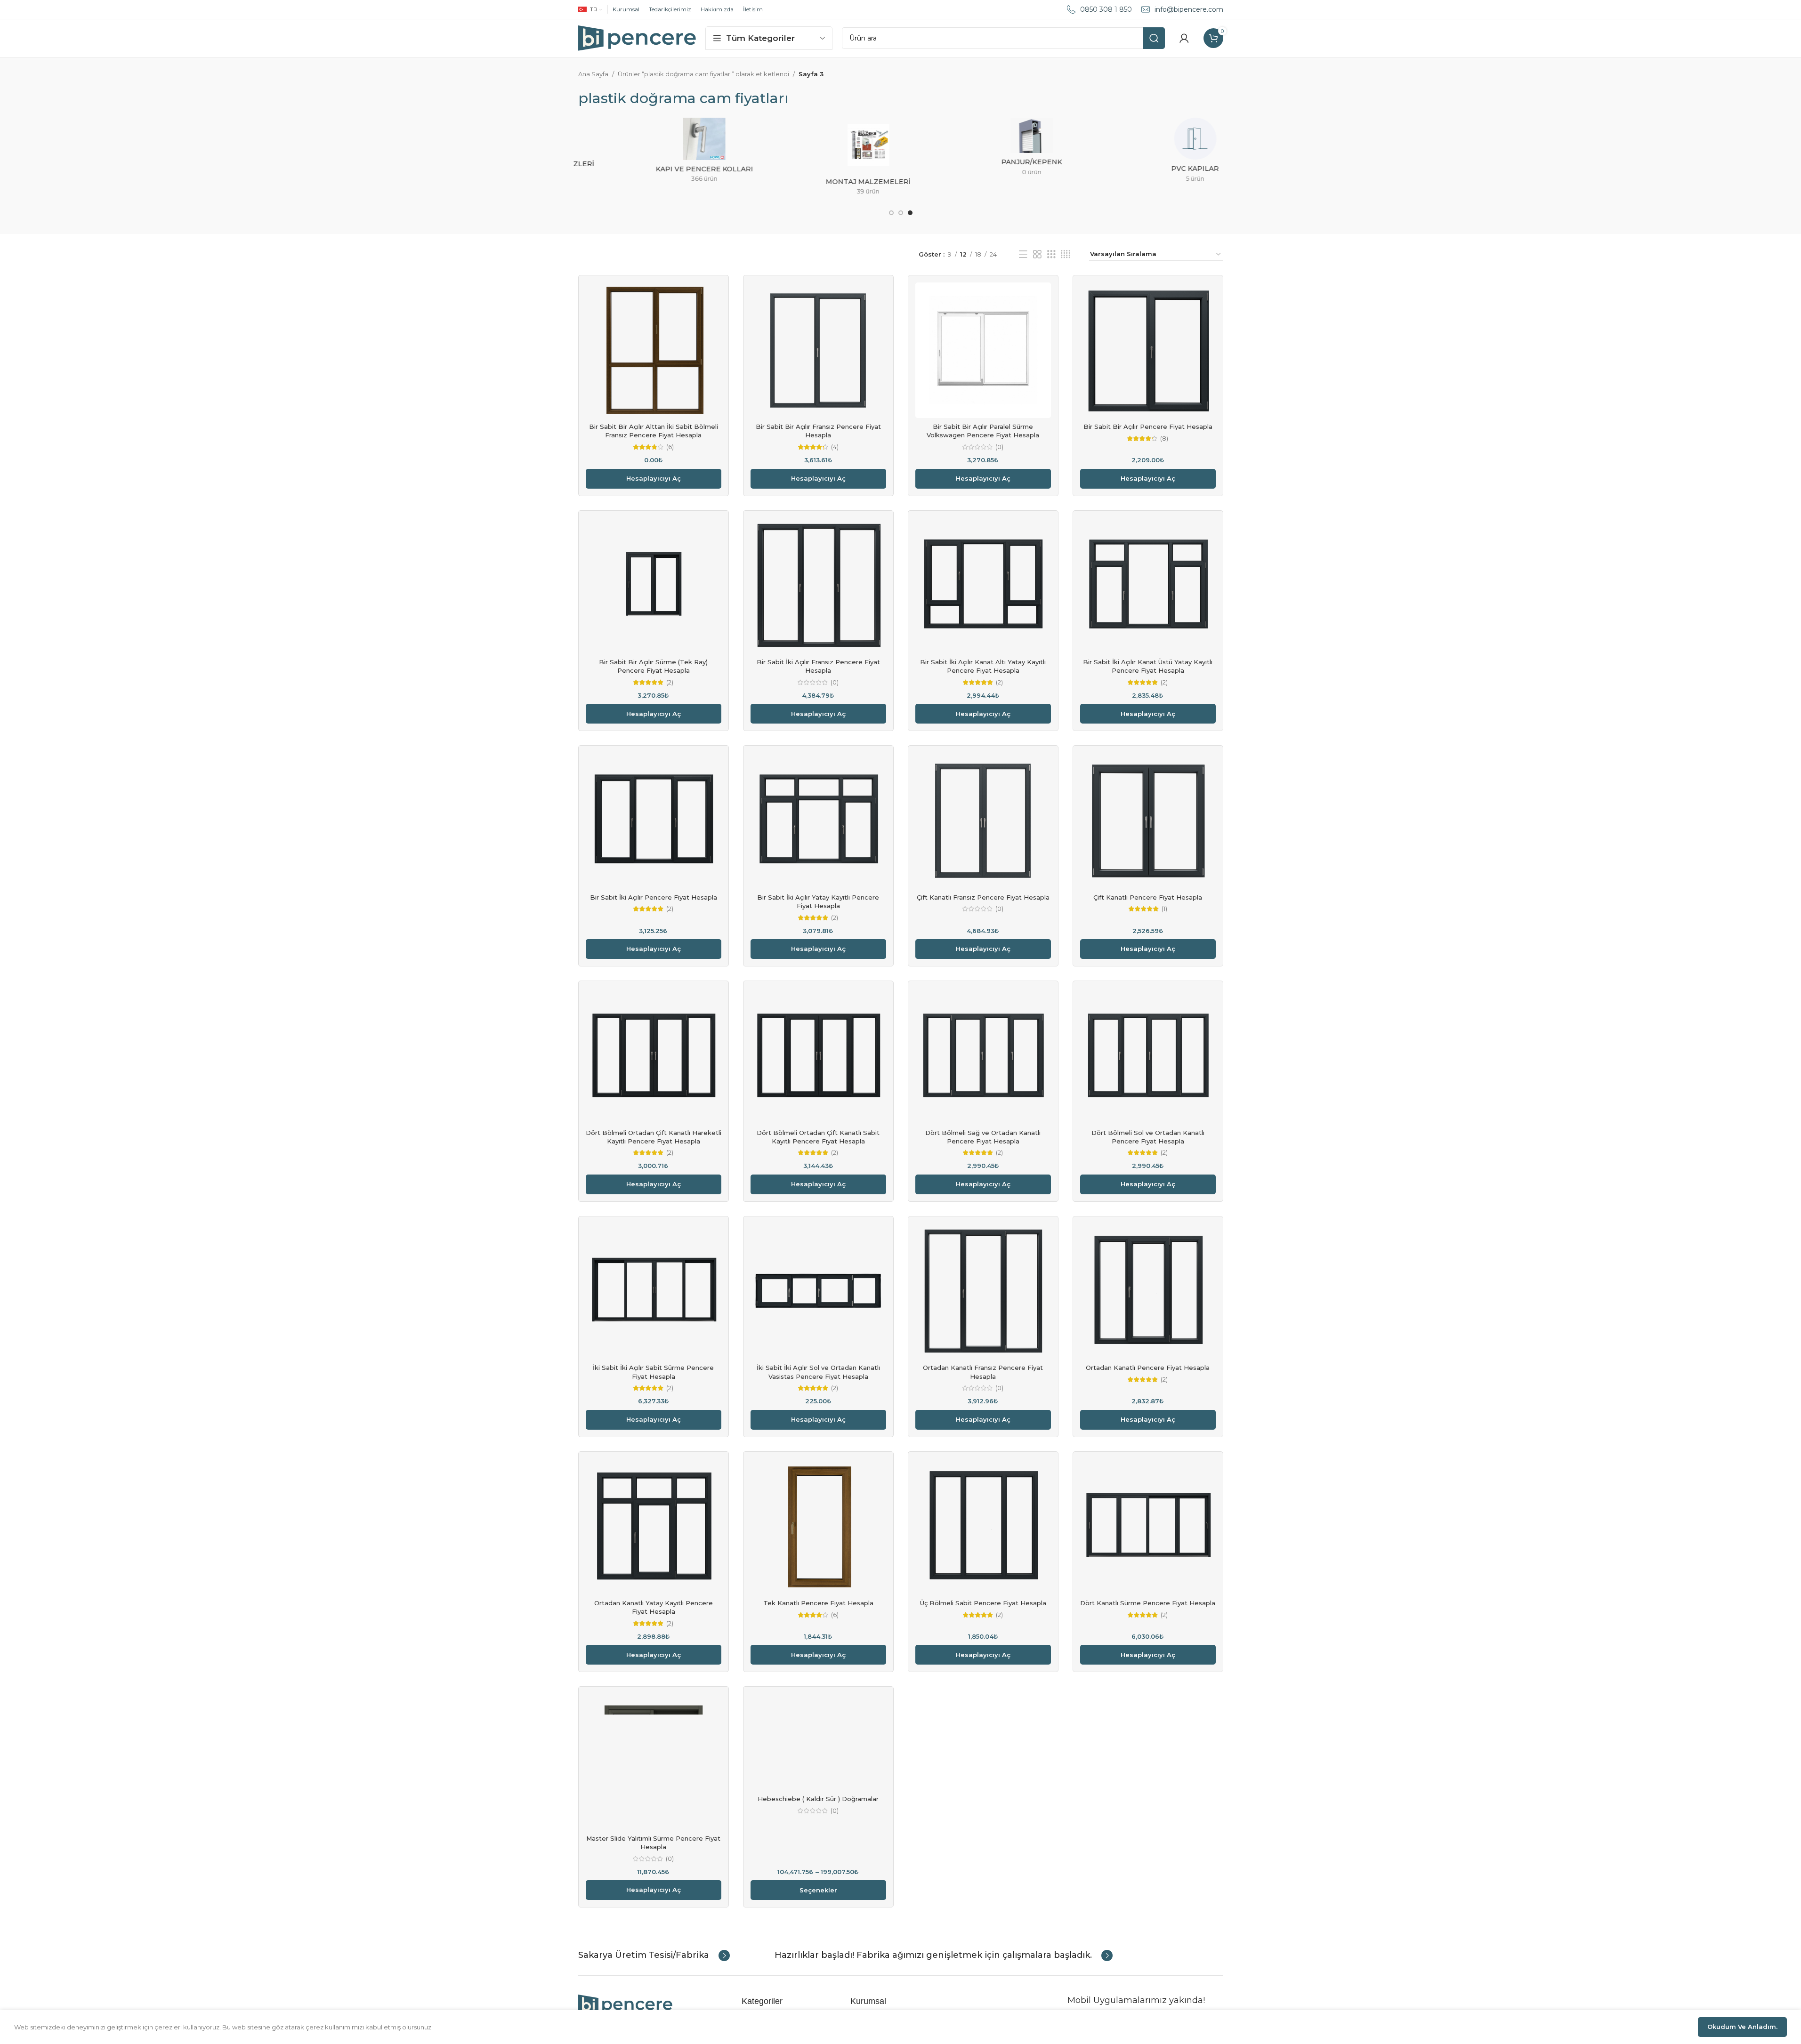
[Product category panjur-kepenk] (983, 150)
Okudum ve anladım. (1742, 2027)
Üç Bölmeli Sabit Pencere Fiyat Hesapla (983, 1603)
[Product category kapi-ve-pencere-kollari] (655, 153)
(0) (999, 447)
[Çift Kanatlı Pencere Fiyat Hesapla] (1148, 821)
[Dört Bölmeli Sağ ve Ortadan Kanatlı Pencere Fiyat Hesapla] (983, 1056)
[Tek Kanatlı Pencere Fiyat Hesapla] (818, 1527)
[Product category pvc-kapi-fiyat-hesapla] (1146, 153)
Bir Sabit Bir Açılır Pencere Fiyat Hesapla (1148, 427)
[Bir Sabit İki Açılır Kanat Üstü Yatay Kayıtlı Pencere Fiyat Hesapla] (1148, 586)
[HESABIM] (1184, 38)
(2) (670, 682)
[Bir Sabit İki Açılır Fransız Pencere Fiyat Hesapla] (818, 586)
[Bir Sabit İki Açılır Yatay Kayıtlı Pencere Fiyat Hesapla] (818, 821)
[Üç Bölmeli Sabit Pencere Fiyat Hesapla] (983, 1527)
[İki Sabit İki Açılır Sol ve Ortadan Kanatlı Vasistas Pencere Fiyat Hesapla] (818, 1291)
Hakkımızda (717, 9)
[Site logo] (637, 37)
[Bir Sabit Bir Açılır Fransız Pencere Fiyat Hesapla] (818, 350)
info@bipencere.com (1189, 9)
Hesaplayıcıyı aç (654, 478)
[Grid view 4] (1066, 254)
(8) (1164, 439)
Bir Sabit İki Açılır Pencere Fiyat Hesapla (654, 897)
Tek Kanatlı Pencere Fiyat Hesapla (818, 1603)
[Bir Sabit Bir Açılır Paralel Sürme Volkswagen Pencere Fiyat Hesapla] (983, 350)
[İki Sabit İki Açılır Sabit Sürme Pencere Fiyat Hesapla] (654, 1291)
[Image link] (625, 2004)
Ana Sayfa (593, 74)
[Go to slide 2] (901, 213)
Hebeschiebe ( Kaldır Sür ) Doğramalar (818, 1799)
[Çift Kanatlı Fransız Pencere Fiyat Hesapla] (983, 821)
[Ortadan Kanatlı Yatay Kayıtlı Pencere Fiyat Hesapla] (654, 1527)
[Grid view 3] (1051, 254)
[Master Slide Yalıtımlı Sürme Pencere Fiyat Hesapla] (654, 1762)
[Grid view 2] (1037, 254)
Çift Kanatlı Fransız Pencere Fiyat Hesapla (983, 897)
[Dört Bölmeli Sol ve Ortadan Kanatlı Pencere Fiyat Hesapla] (1148, 1056)
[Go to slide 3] (910, 213)
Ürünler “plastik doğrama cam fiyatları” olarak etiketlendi (703, 74)
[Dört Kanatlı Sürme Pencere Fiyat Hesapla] (1148, 1527)
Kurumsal (626, 9)
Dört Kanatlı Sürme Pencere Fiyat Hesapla (1148, 1603)
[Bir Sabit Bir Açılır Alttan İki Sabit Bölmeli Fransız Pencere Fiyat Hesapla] (654, 350)
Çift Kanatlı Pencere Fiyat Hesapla (1148, 897)
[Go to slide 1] (891, 213)
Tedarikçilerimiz (670, 9)
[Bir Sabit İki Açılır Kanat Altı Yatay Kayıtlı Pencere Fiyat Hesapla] (983, 586)
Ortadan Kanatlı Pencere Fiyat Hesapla (1148, 1368)
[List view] (1023, 254)
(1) (1164, 909)
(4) (835, 447)
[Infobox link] (654, 1955)
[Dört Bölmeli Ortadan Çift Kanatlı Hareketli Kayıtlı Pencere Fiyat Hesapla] (654, 1056)
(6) (670, 447)
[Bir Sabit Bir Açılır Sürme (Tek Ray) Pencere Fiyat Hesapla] (654, 586)
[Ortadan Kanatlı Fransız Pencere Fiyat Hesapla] (983, 1291)
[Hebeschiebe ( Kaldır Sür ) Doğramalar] (818, 1742)
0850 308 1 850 (1106, 9)
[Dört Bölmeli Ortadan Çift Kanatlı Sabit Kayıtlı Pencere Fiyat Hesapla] (818, 1056)
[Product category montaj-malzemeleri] (819, 159)
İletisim (753, 9)
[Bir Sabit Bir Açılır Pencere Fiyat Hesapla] (1148, 350)
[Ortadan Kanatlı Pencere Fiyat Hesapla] (1148, 1291)
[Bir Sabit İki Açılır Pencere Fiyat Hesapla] (654, 821)
